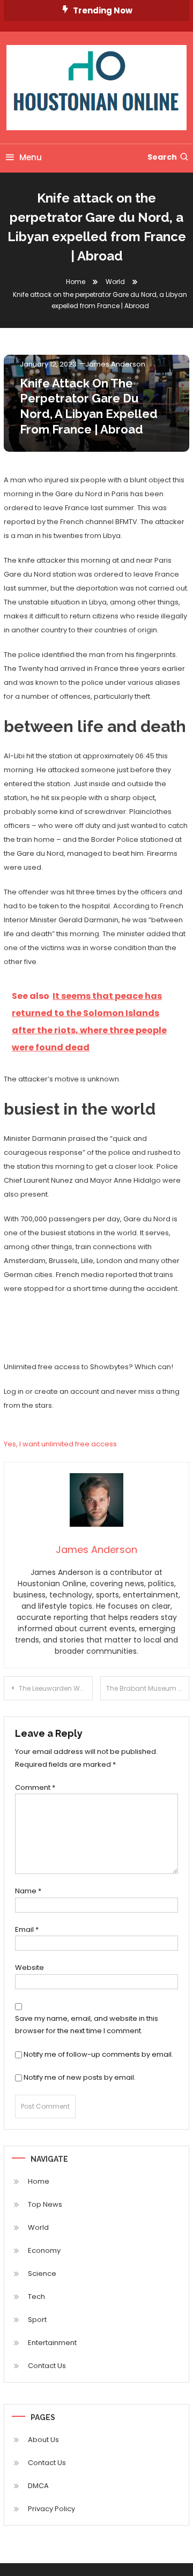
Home (39, 2181)
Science (42, 2273)
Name (28, 1891)
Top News (45, 2204)
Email (27, 1929)
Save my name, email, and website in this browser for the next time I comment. (87, 2025)
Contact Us (47, 2366)
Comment (35, 1787)
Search (162, 157)
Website (29, 1968)
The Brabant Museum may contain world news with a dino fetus (148, 1688)
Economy (44, 2250)
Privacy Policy (51, 2509)
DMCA (38, 2486)
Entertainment (52, 2343)
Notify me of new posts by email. (80, 2077)
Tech (36, 2297)
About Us (43, 2440)
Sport (37, 2320)
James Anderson (115, 364)
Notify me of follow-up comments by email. (98, 2054)
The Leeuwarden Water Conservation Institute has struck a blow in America (56, 1688)
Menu (31, 157)
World (38, 2227)
